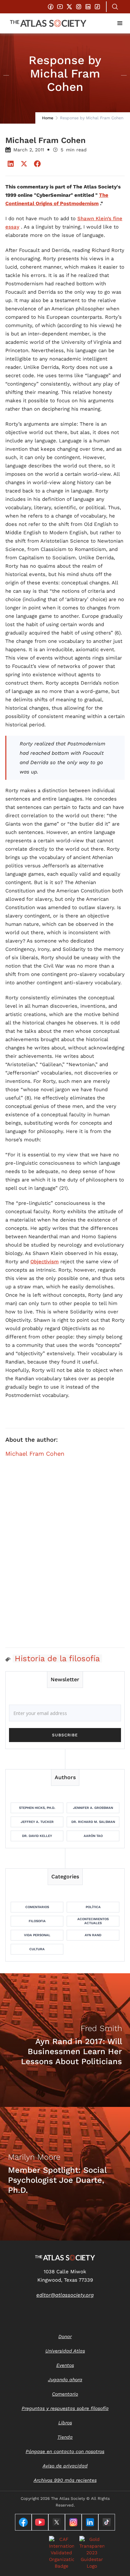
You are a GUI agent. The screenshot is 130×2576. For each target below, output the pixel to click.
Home (48, 118)
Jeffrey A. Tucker (37, 1822)
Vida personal (37, 1935)
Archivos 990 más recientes (65, 2480)
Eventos (65, 2365)
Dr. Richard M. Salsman (93, 1822)
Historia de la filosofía (57, 1659)
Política (93, 1907)
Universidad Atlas (65, 2351)
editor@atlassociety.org (65, 2295)
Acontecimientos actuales (93, 1921)
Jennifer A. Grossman (93, 1808)
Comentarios (37, 1907)
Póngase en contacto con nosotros (65, 2451)
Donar (65, 2336)
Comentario (65, 2394)
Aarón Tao (93, 1836)
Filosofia (37, 1921)
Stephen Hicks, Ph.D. (37, 1808)
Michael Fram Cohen (35, 1454)
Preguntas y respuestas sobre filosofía (65, 2408)
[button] (120, 23)
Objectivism (44, 1262)
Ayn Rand (93, 1935)
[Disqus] (65, 1557)
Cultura (37, 1949)
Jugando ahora (65, 2380)
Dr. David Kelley (37, 1836)
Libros (65, 2423)
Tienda (65, 2437)
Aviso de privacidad (65, 2466)
